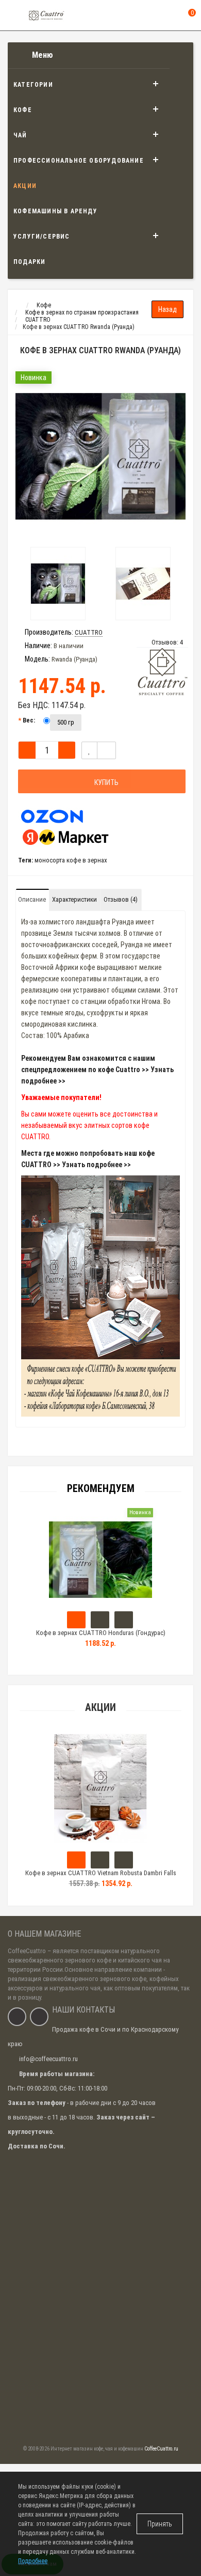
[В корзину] (76, 1860)
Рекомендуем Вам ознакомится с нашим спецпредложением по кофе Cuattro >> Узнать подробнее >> (97, 1070)
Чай (20, 135)
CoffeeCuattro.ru (161, 2449)
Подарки (29, 262)
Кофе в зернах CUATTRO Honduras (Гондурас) (101, 1633)
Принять (160, 2524)
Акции (25, 186)
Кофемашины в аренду (55, 211)
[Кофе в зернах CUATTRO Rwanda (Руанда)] (100, 457)
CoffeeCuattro (27, 1951)
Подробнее (33, 2561)
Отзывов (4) (121, 899)
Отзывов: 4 (167, 642)
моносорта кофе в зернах (71, 860)
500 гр (66, 722)
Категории (33, 85)
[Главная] (17, 305)
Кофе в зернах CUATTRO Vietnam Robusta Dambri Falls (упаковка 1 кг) (101, 1878)
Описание (32, 899)
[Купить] (76, 1620)
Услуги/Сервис (42, 237)
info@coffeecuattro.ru (48, 2059)
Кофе (23, 110)
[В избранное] (89, 750)
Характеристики (74, 899)
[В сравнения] (106, 750)
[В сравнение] (124, 1860)
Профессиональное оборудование (79, 161)
